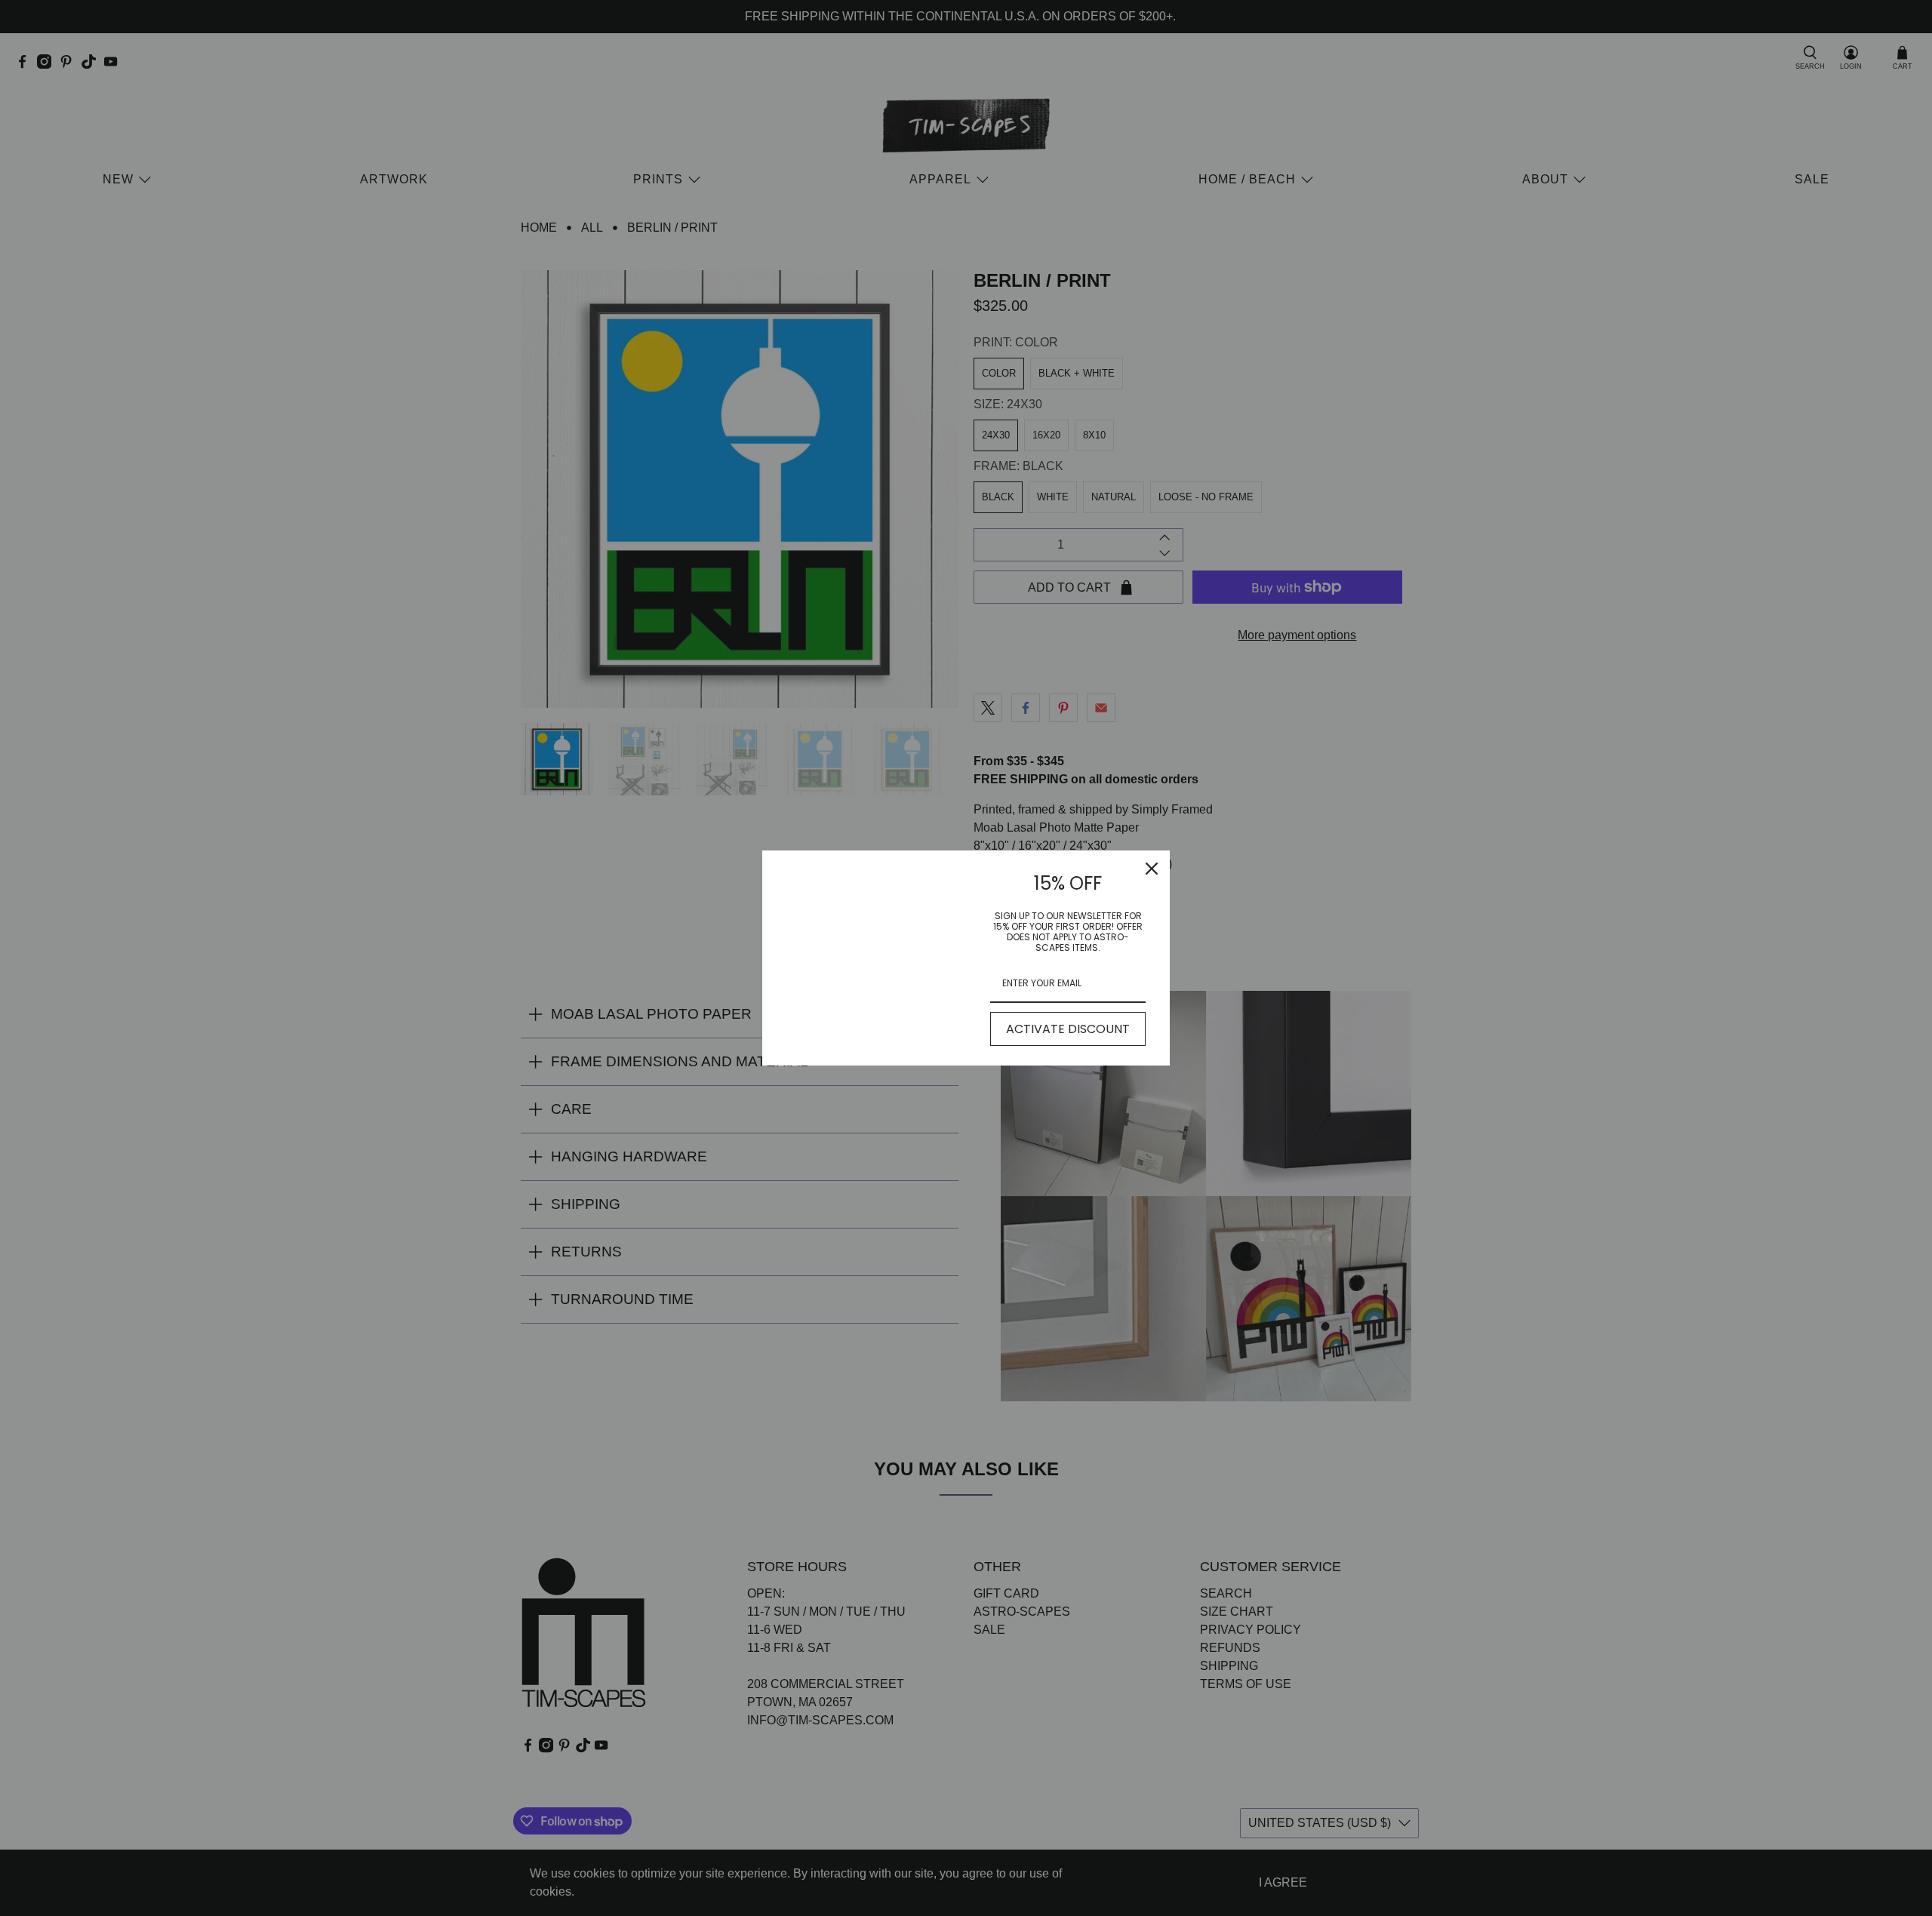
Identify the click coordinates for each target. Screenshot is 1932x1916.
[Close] (1152, 869)
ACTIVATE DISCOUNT (1068, 1029)
